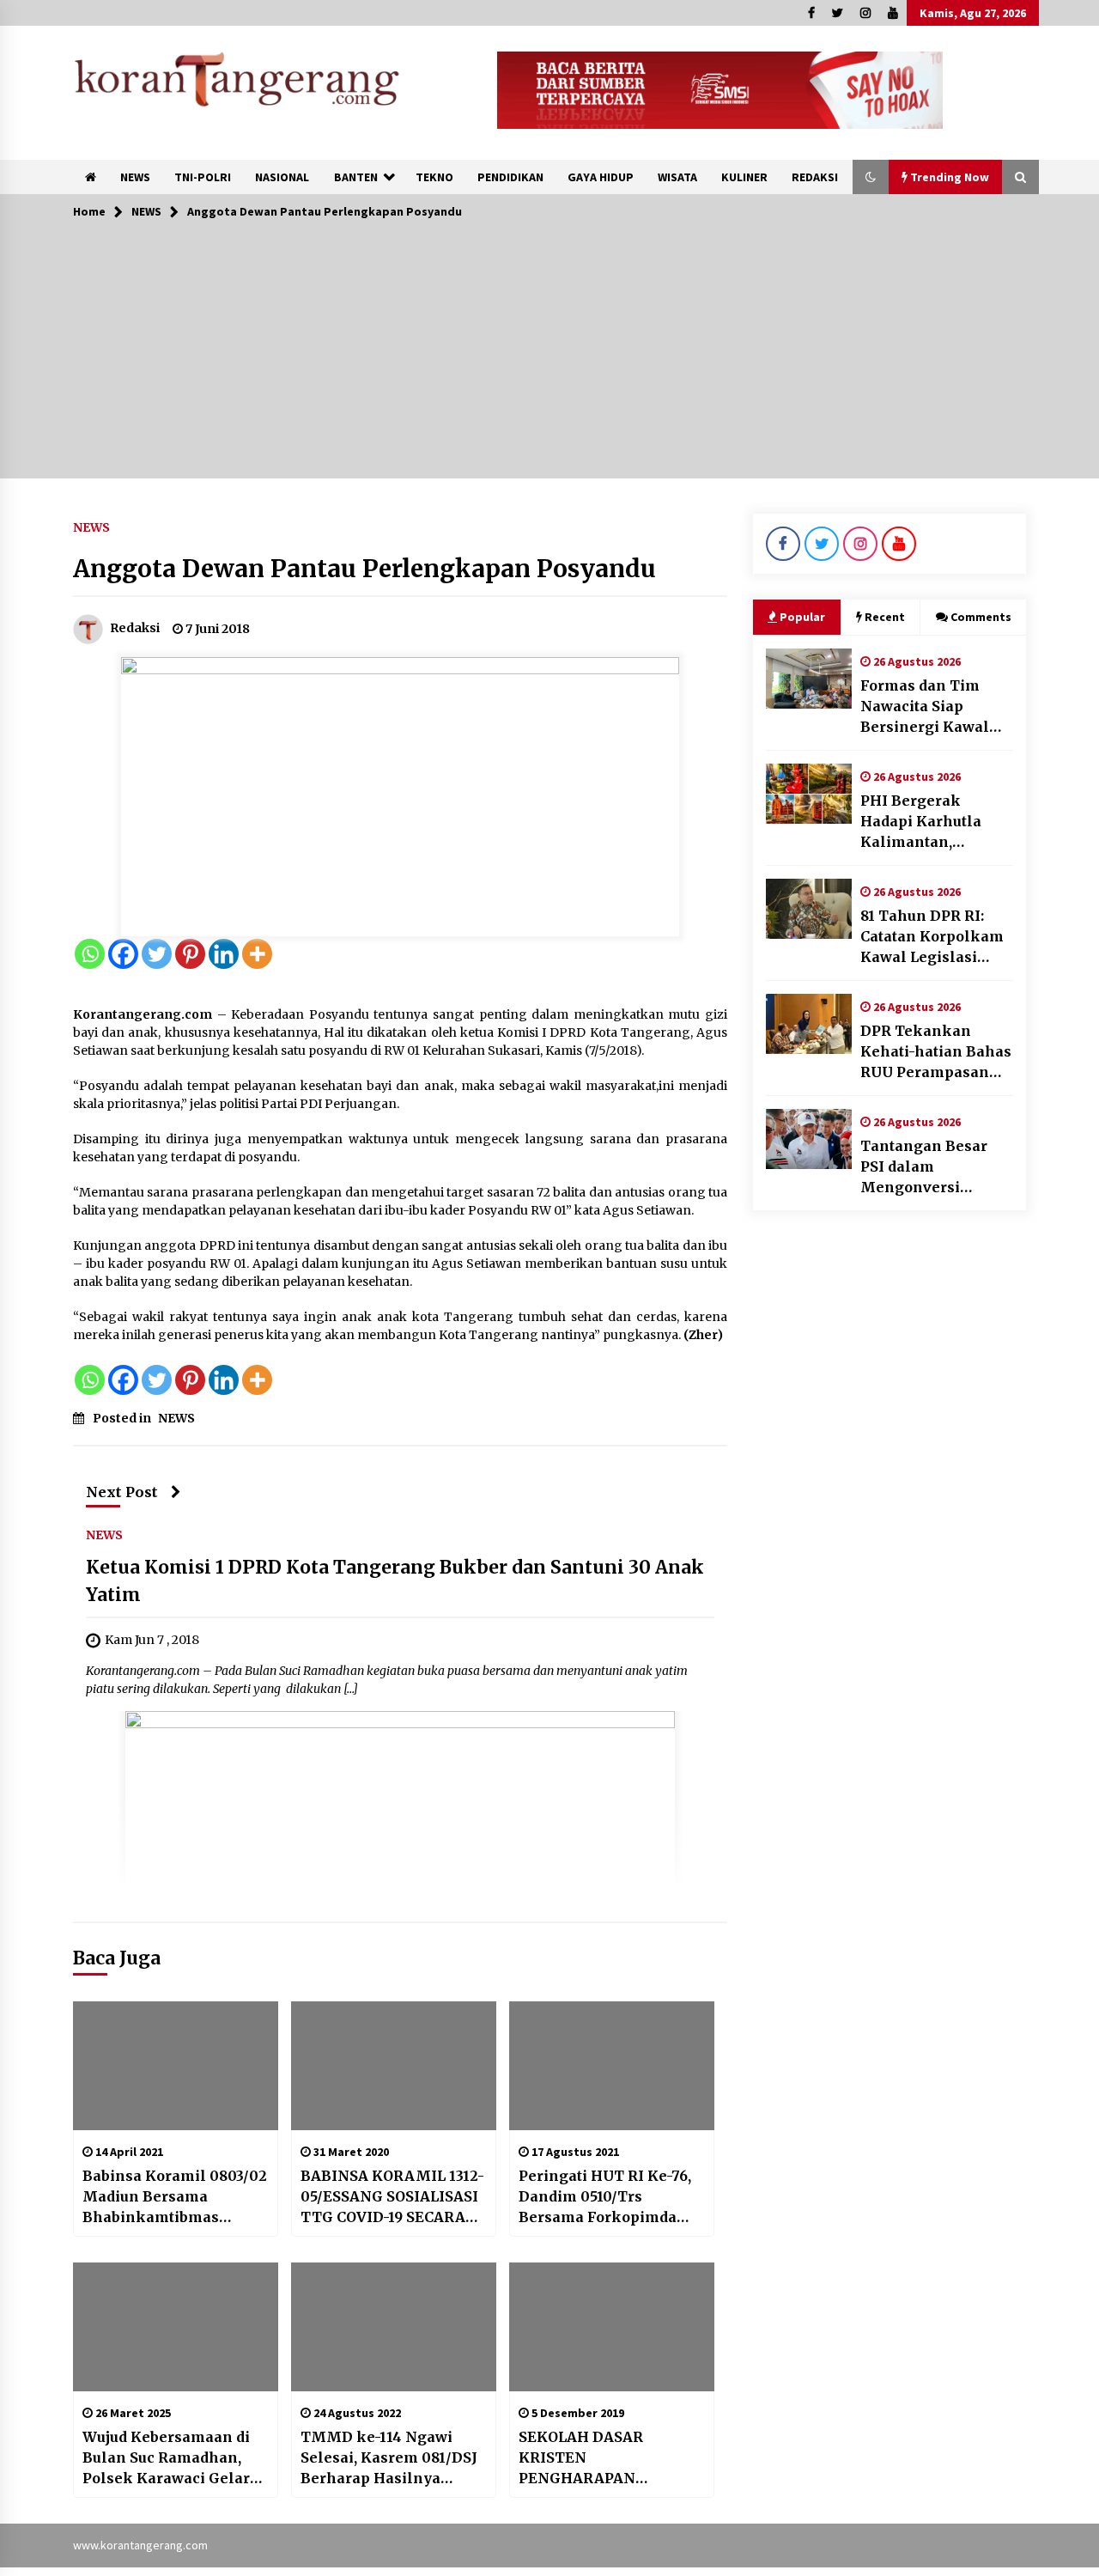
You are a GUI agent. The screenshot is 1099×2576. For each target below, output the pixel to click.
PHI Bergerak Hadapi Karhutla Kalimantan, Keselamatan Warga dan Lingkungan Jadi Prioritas (937, 822)
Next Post (122, 1492)
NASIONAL (282, 177)
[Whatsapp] (90, 954)
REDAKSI (815, 177)
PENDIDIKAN (510, 177)
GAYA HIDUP (601, 177)
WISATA (677, 177)
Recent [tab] (885, 617)
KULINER (744, 177)
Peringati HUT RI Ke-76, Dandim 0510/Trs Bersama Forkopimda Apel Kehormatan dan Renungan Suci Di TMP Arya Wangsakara (605, 2197)
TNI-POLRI (203, 177)
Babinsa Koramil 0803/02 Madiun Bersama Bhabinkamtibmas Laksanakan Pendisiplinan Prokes (175, 2197)
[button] (871, 177)
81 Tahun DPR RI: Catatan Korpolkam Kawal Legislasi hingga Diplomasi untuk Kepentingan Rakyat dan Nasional (937, 937)
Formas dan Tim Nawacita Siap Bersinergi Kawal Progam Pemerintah (935, 707)
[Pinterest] (190, 954)
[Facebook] (123, 954)
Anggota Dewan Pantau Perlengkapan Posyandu (364, 569)
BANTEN (356, 177)
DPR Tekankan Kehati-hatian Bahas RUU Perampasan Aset (936, 1052)
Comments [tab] (981, 617)
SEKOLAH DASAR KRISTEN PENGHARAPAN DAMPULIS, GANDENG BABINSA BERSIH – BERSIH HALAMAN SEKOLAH (601, 2458)
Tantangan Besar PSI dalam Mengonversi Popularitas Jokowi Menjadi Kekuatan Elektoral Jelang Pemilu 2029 (929, 1167)
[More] (257, 954)
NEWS (135, 177)
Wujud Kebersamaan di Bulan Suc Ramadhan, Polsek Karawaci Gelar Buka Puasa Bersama (166, 2458)
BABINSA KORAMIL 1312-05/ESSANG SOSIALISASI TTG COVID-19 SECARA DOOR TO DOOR (392, 2197)
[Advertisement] (549, 358)
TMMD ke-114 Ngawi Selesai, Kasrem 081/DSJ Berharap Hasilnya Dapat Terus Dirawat (389, 2458)
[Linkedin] (224, 954)
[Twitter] (157, 954)
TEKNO (434, 177)
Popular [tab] (802, 617)
